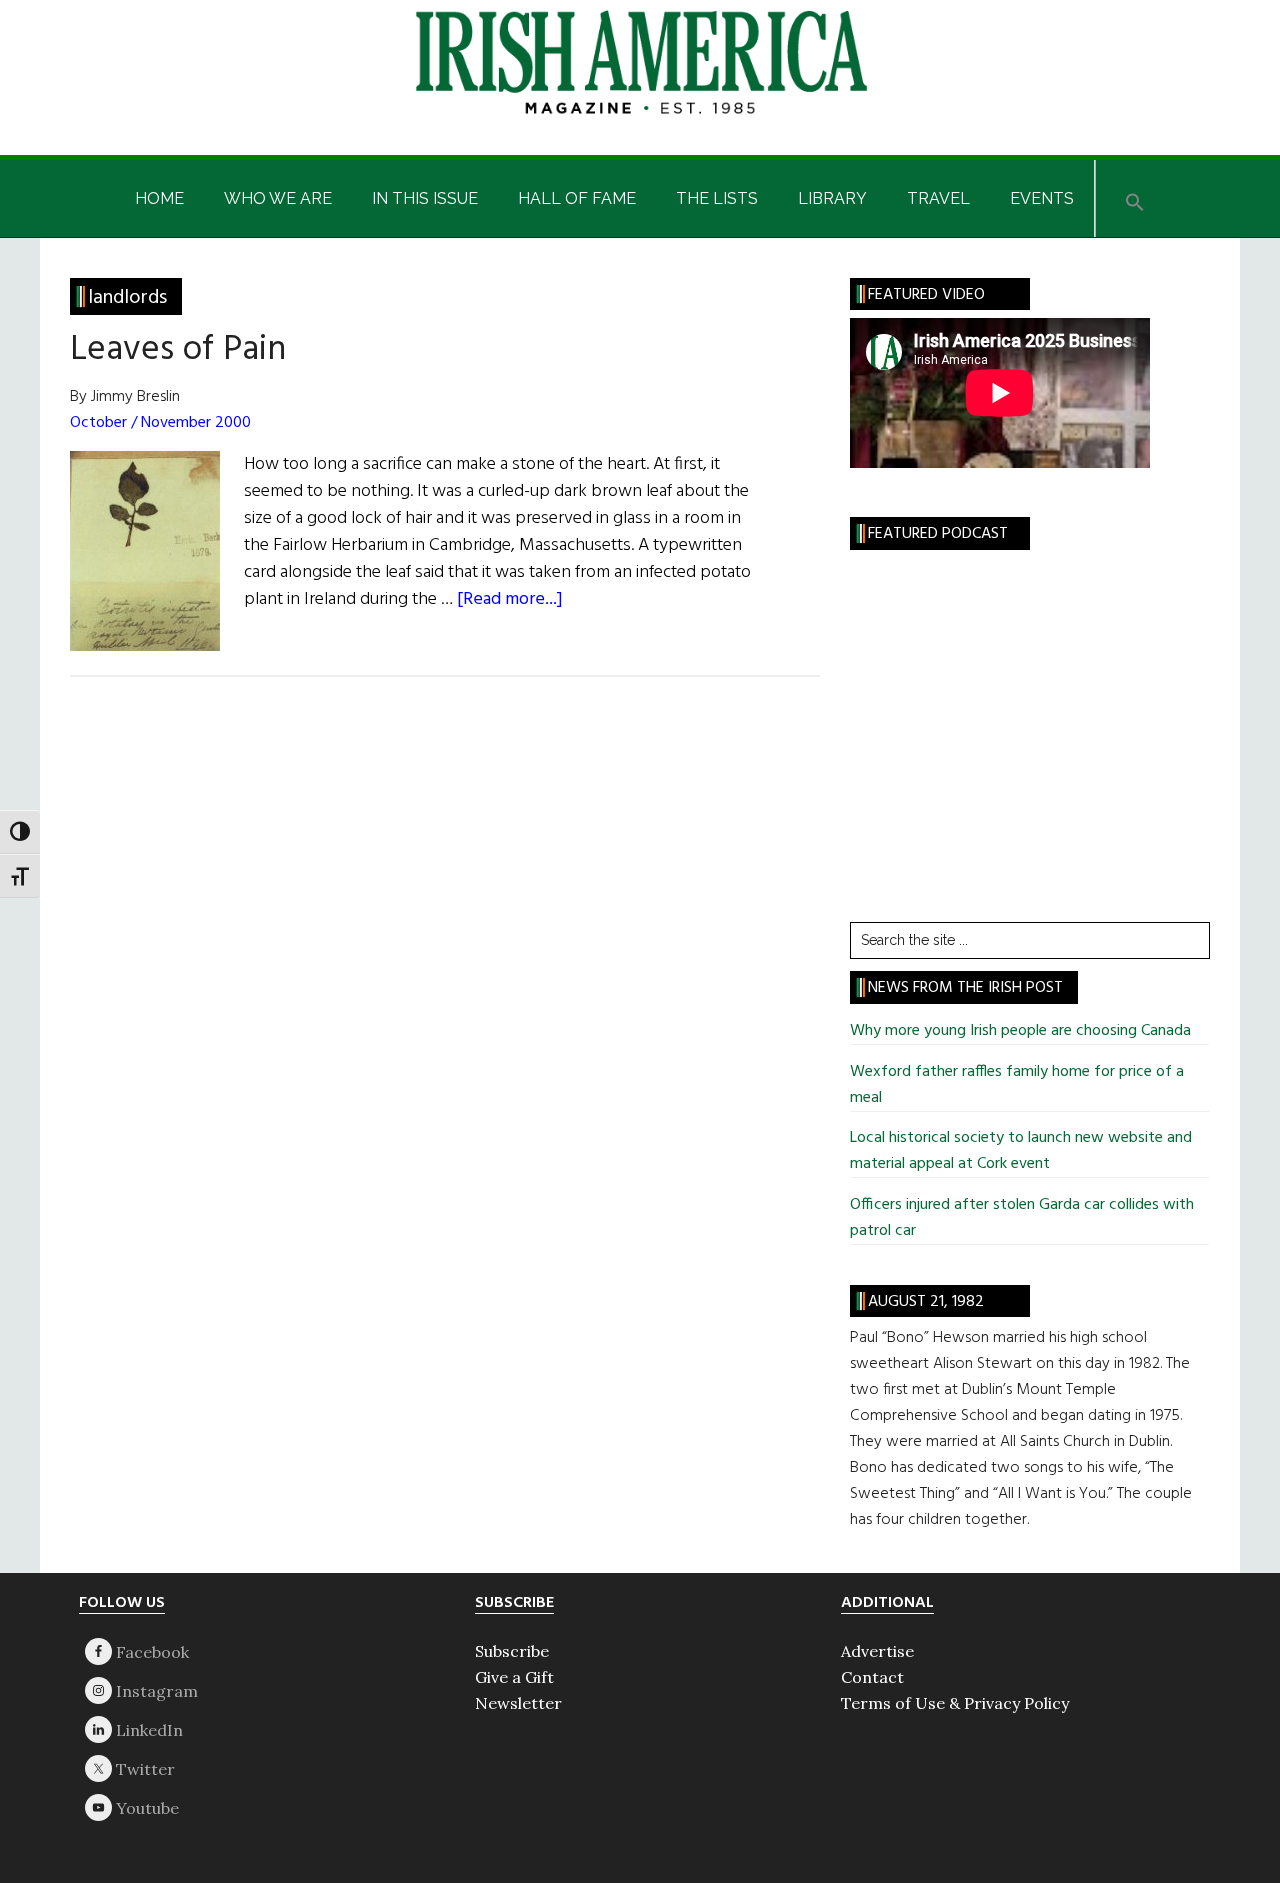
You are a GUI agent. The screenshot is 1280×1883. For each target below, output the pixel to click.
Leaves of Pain (178, 350)
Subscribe (512, 1651)
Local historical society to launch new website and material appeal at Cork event (1021, 1151)
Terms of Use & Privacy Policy (955, 1703)
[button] (1135, 198)
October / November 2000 (160, 423)
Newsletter (518, 1703)
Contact (872, 1677)
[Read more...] (510, 599)
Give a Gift (514, 1677)
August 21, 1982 (926, 1302)
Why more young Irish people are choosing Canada (1020, 1031)
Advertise (877, 1651)
